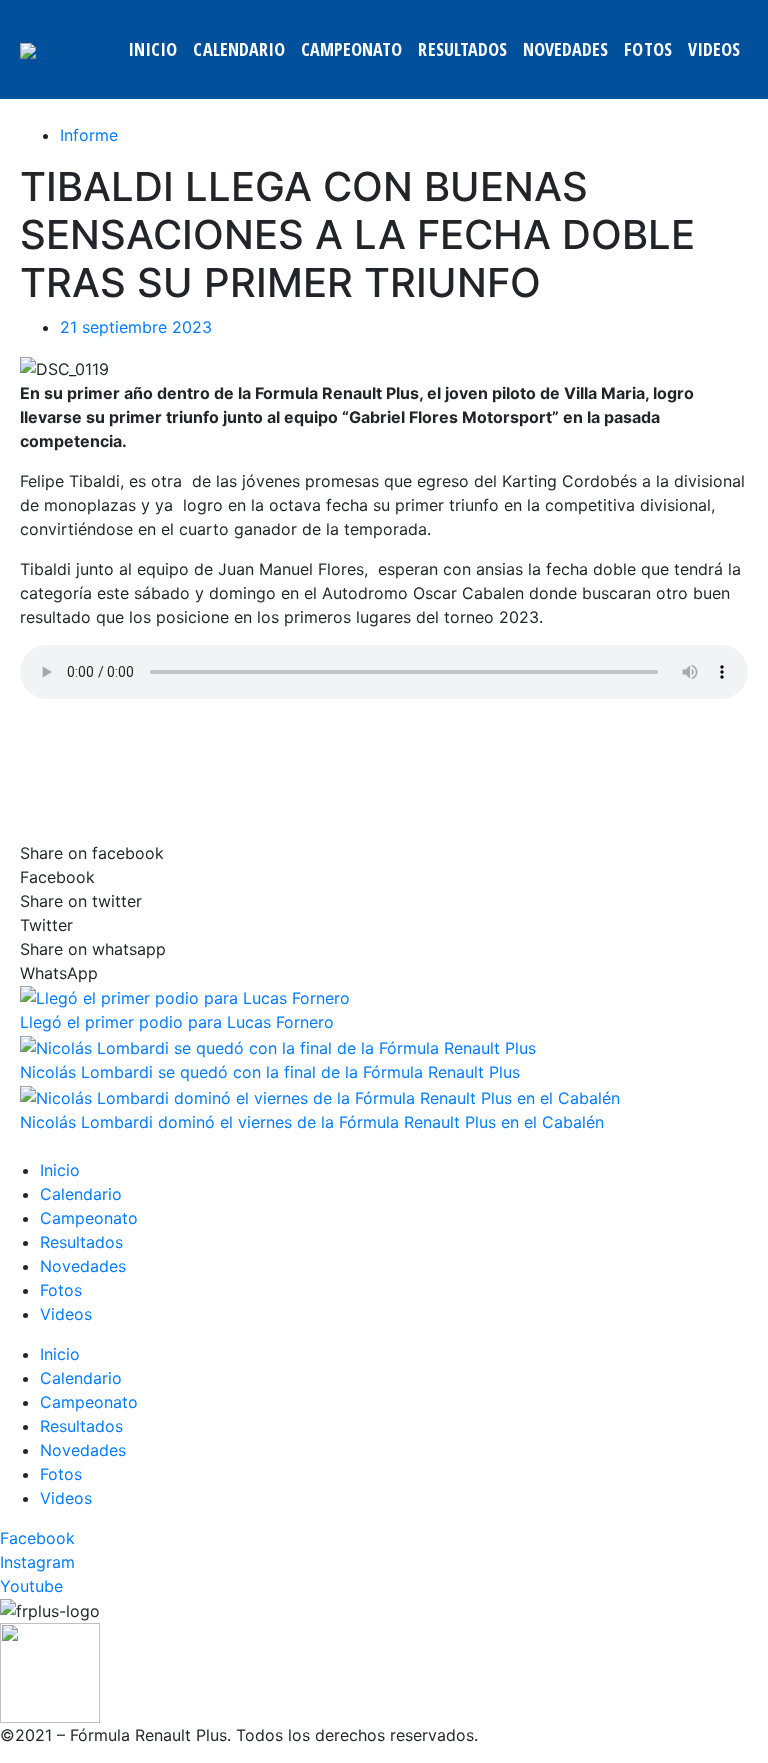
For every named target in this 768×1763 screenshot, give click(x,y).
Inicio (152, 49)
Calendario (239, 49)
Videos (714, 49)
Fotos (647, 49)
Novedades (565, 49)
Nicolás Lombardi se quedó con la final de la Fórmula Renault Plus (270, 1072)
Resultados (462, 49)
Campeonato (352, 49)
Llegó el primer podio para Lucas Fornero (177, 1022)
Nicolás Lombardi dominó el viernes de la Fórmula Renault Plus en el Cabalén (312, 1122)
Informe (89, 135)
